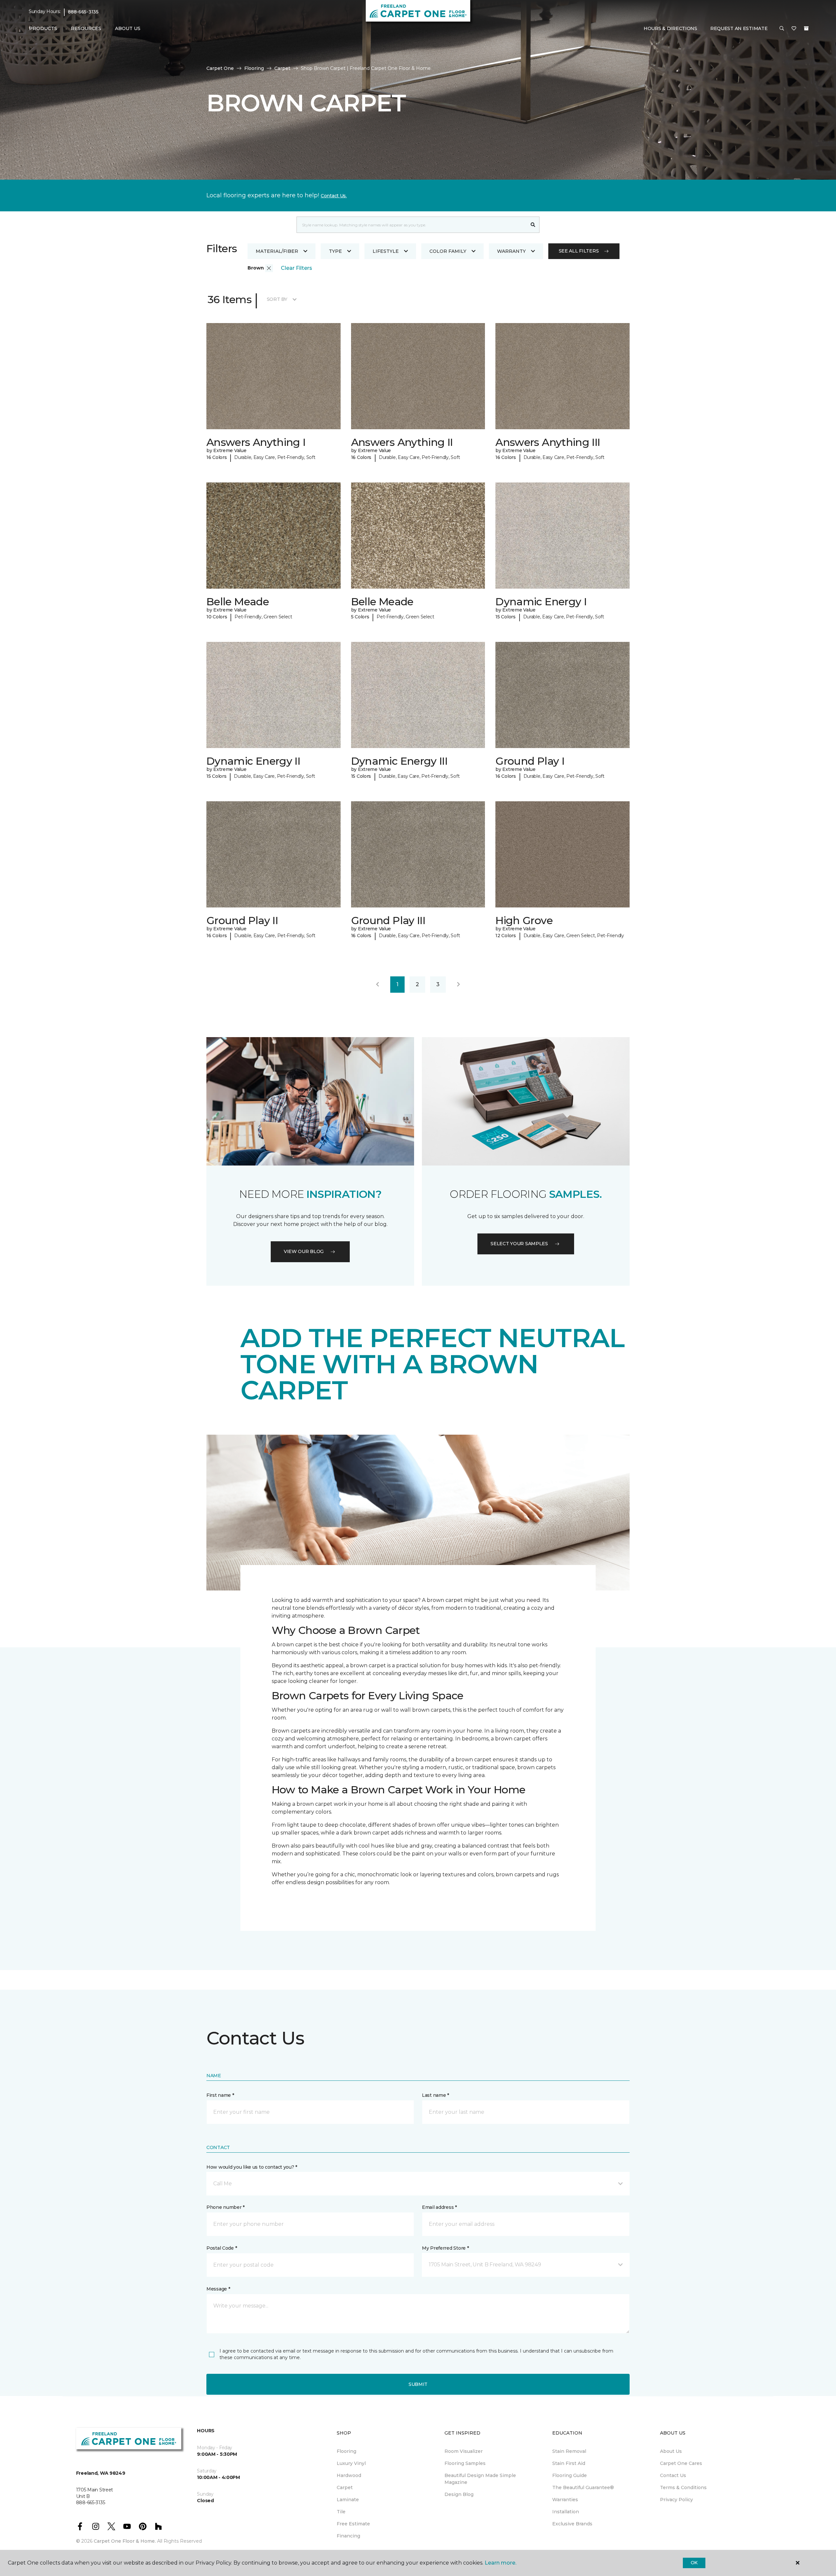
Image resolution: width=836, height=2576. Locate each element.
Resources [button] (86, 28)
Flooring (254, 68)
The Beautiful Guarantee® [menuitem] (583, 2487)
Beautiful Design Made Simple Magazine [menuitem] (480, 2479)
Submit (418, 2384)
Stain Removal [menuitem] (569, 2451)
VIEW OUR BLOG (304, 1251)
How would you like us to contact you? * (252, 2167)
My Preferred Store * (445, 2248)
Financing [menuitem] (348, 2536)
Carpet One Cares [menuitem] (681, 2463)
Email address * (439, 2207)
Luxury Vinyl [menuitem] (351, 2463)
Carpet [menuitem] (345, 2487)
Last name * (435, 2095)
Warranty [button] (511, 251)
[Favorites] (794, 29)
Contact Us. (334, 196)
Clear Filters (297, 268)
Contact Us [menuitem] (673, 2475)
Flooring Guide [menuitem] (570, 2475)
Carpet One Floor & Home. (125, 2541)
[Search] (533, 225)
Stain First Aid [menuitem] (569, 2463)
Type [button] (335, 251)
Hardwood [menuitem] (349, 2475)
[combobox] (412, 225)
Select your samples (519, 1244)
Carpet (282, 68)
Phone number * (225, 2207)
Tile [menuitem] (341, 2512)
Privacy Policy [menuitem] (676, 2500)
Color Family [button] (448, 251)
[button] (782, 29)
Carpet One (220, 68)
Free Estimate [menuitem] (353, 2524)
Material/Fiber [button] (277, 251)
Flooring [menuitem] (346, 2451)
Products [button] (43, 28)
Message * (218, 2289)
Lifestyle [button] (386, 251)
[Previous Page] (378, 985)
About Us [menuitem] (671, 2451)
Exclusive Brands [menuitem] (572, 2524)
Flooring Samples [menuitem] (465, 2463)
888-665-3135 (83, 12)
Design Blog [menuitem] (459, 2494)
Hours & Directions (670, 28)
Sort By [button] (277, 299)
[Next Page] (458, 985)
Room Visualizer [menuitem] (464, 2451)
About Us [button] (128, 28)
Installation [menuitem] (566, 2512)
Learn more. (500, 2563)
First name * (220, 2095)
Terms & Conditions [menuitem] (683, 2487)
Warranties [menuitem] (565, 2500)
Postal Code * (222, 2248)
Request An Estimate (739, 28)
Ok (694, 2563)
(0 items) (806, 28)
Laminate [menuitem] (348, 2500)
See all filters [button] (579, 251)
